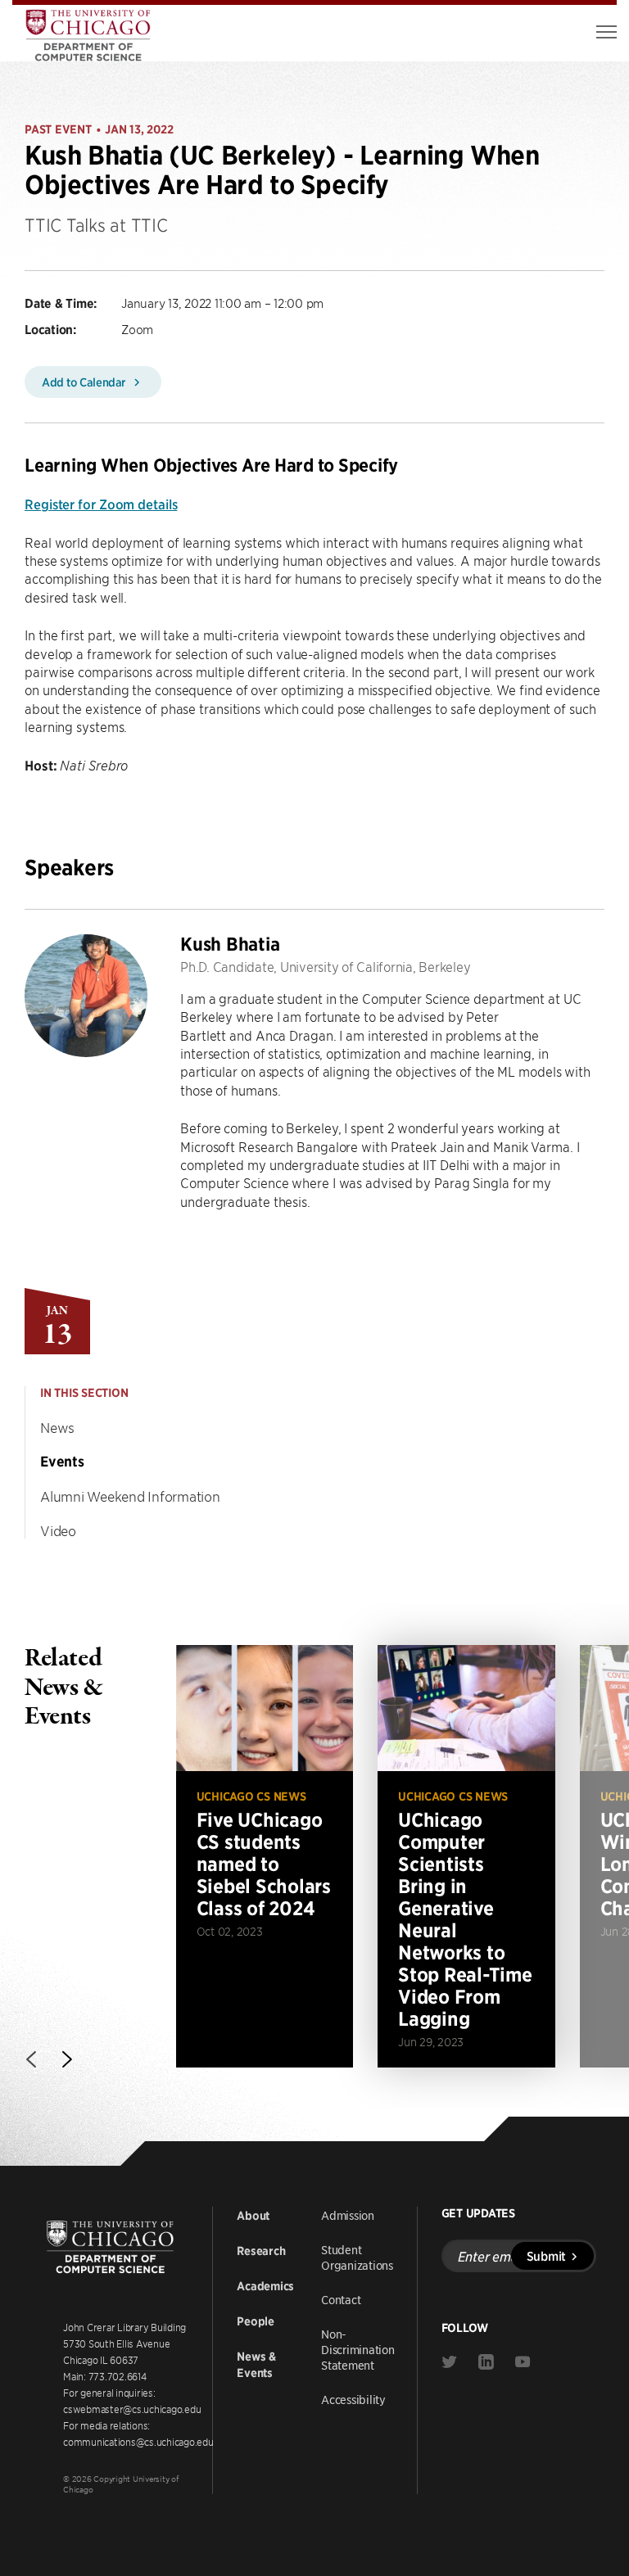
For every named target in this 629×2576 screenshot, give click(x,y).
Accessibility (353, 2399)
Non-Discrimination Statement (358, 2349)
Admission (348, 2215)
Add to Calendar (85, 382)
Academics (265, 2286)
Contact (341, 2299)
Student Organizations (357, 2257)
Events (62, 1462)
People (256, 2321)
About (253, 2216)
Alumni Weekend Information (130, 1496)
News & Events (256, 2365)
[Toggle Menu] (606, 32)
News (57, 1427)
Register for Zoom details (101, 504)
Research (261, 2251)
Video (58, 1530)
